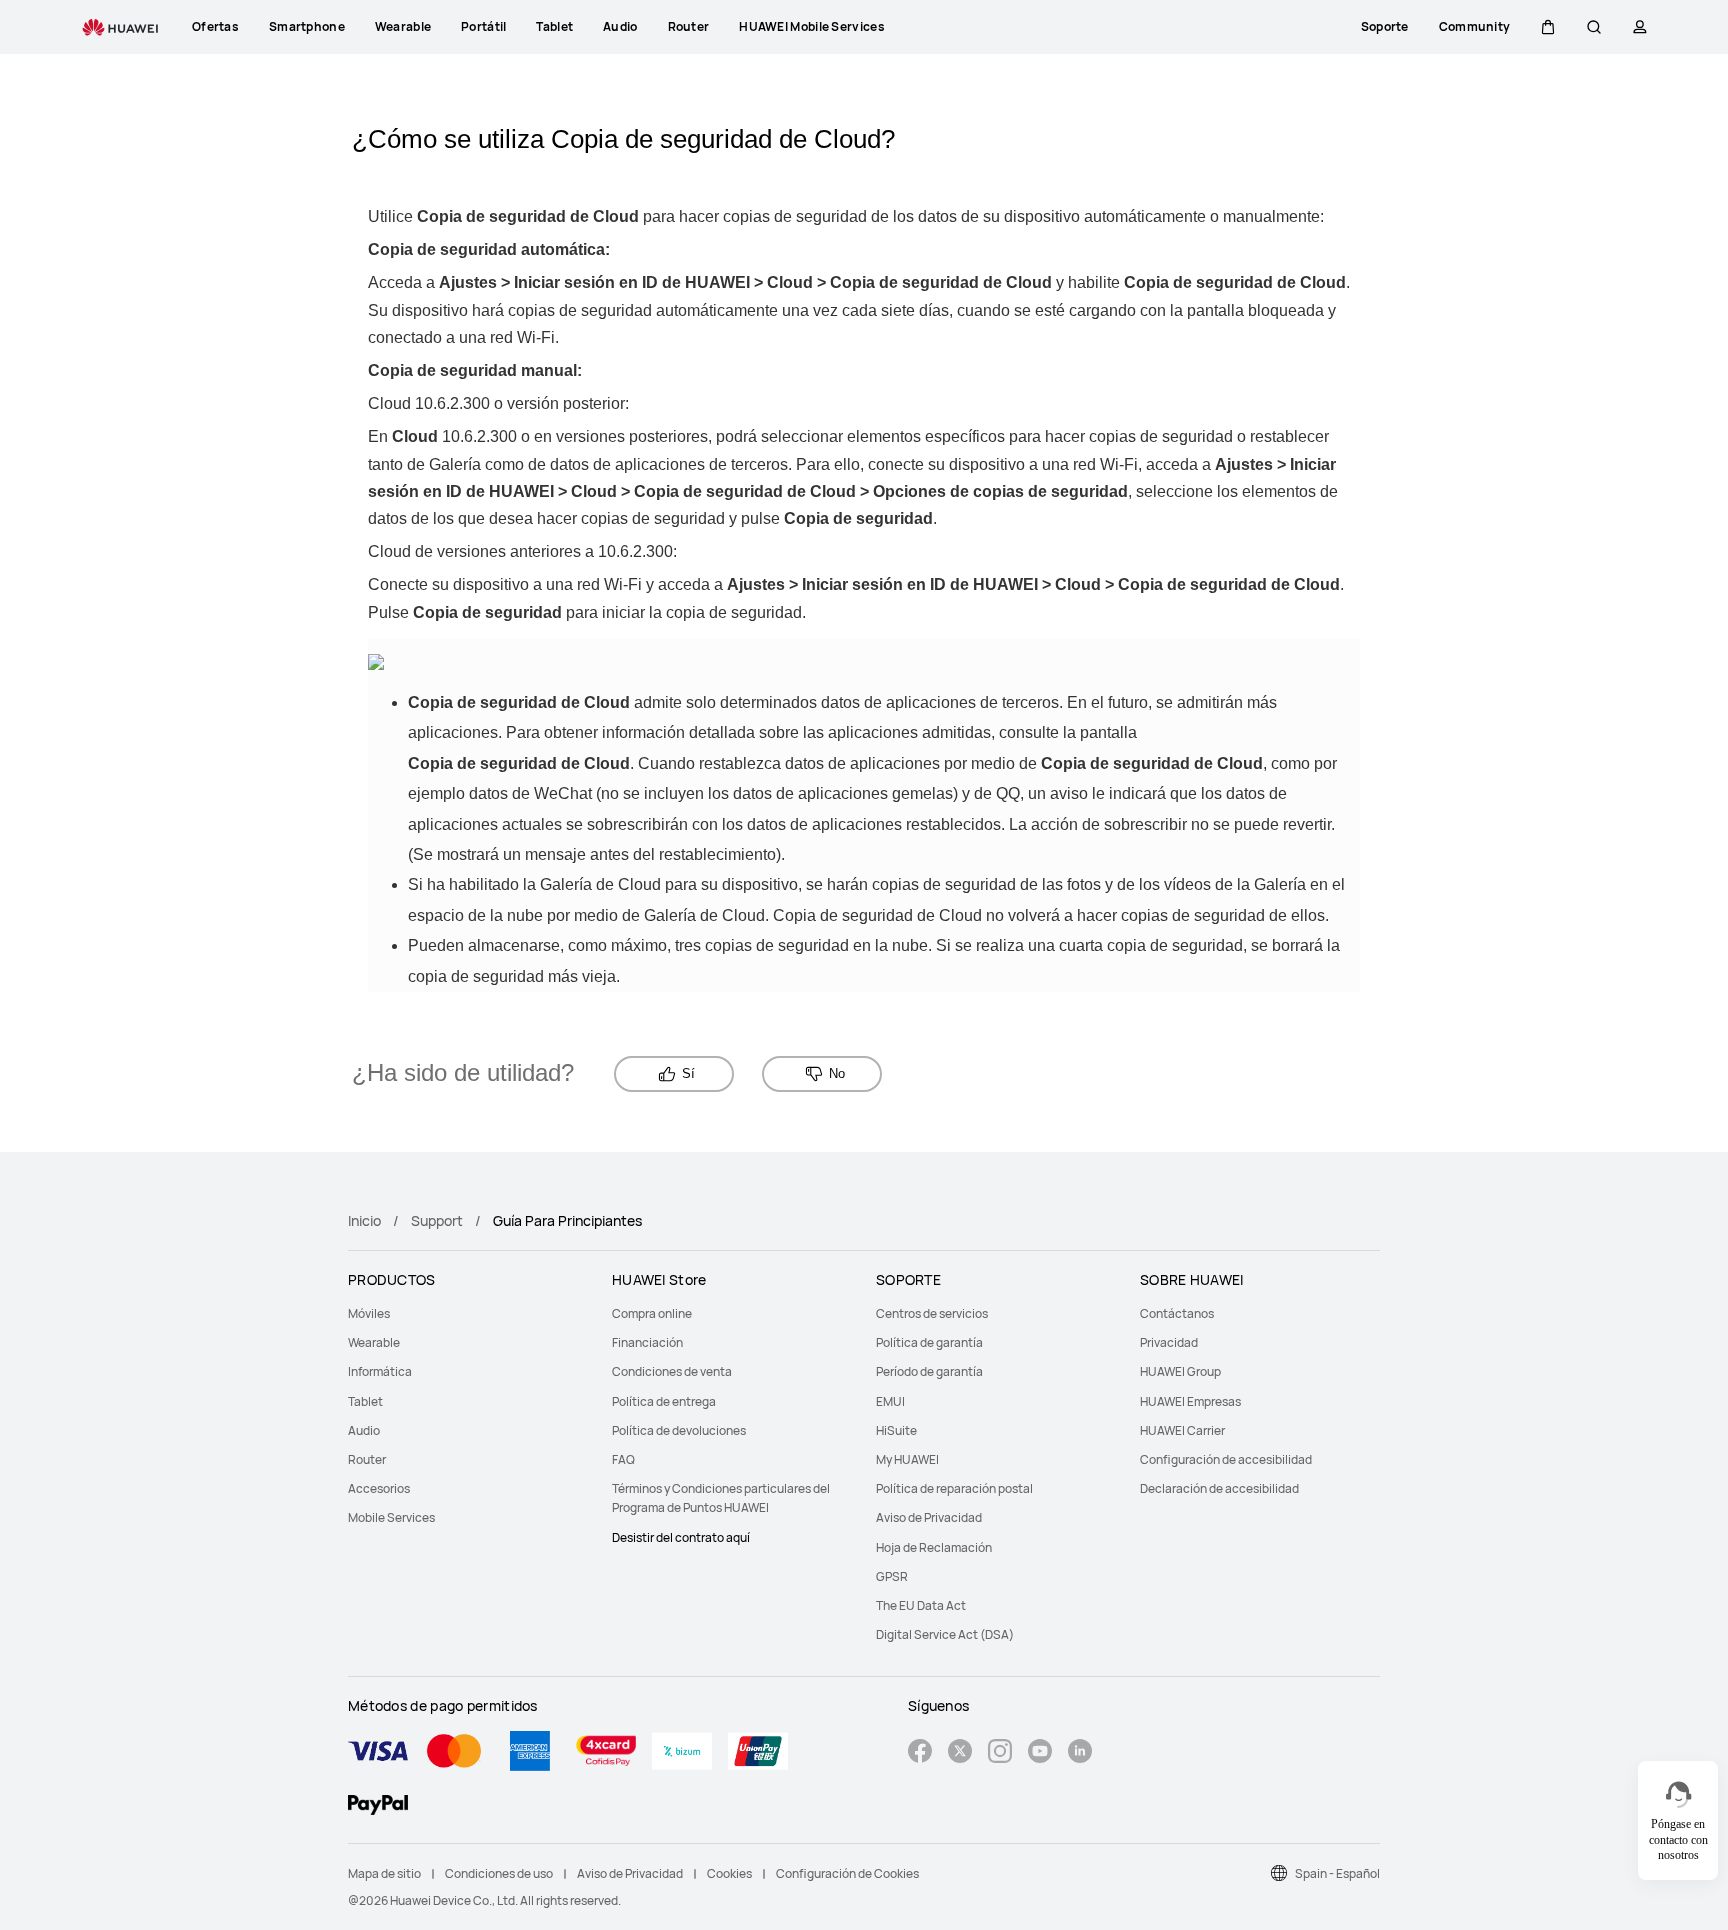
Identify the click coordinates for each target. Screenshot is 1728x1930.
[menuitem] (468, 1313)
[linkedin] (1080, 1753)
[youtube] (1040, 1753)
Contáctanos (1177, 1313)
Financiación (647, 1342)
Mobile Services (391, 1517)
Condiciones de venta (672, 1371)
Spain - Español (1337, 1873)
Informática (380, 1371)
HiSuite (896, 1430)
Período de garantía (929, 1371)
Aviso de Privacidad (929, 1517)
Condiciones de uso (499, 1873)
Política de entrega (664, 1401)
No (837, 1073)
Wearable (374, 1342)
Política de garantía (929, 1342)
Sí (688, 1073)
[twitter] (960, 1753)
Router (367, 1459)
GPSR (892, 1576)
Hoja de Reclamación (934, 1547)
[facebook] (920, 1753)
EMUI (890, 1401)
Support (437, 1220)
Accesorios (379, 1488)
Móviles (369, 1313)
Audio (364, 1430)
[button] (1548, 27)
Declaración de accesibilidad (1219, 1488)
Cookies (729, 1873)
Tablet (365, 1401)
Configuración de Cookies (847, 1873)
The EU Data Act (921, 1605)
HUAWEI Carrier (1182, 1430)
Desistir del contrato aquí (681, 1537)
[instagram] (1000, 1753)
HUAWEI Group (1180, 1371)
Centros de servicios (932, 1313)
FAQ (623, 1459)
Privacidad (1169, 1342)
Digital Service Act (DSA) (945, 1634)
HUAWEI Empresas (1190, 1401)
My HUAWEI (907, 1459)
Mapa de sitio (384, 1873)
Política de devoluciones (679, 1430)
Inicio (364, 1220)
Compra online (652, 1313)
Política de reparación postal (954, 1488)
